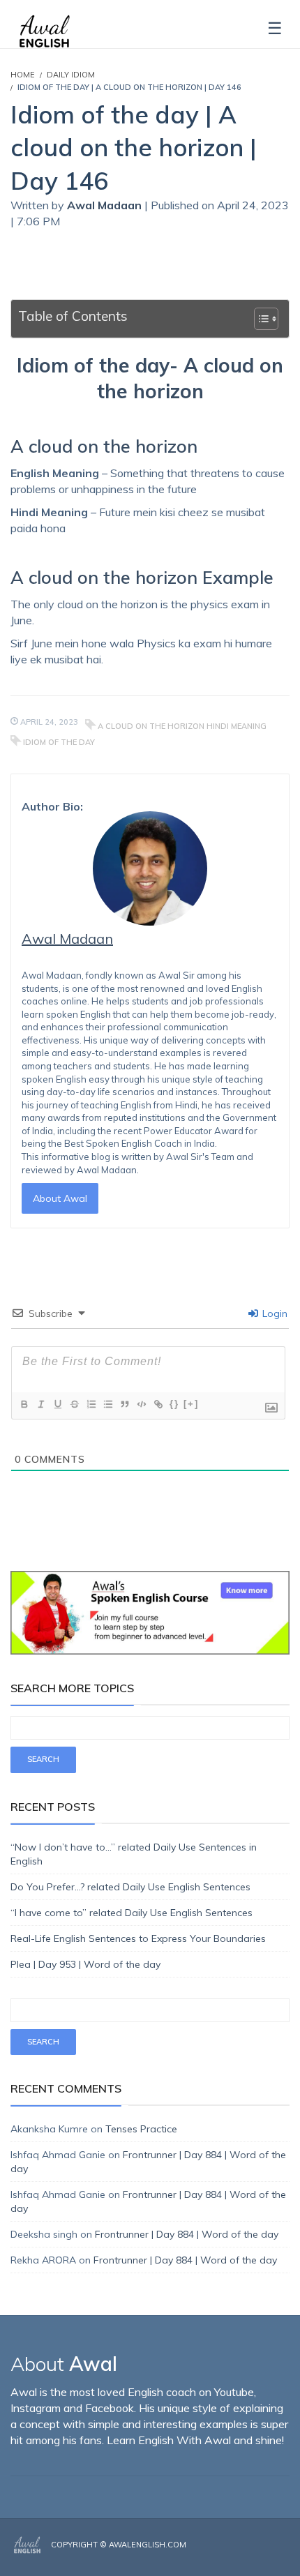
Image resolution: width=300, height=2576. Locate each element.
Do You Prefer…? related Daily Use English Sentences (130, 1887)
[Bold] (24, 1404)
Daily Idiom (71, 75)
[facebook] (246, 2556)
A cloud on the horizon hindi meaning (182, 726)
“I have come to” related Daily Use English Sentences (132, 1913)
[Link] (158, 1404)
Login (273, 1313)
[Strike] (74, 1404)
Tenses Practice (141, 2129)
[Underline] (57, 1404)
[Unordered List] (107, 1404)
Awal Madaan (106, 205)
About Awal (60, 1198)
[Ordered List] (91, 1404)
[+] (191, 1404)
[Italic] (40, 1404)
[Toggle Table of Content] (259, 319)
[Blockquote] (124, 1404)
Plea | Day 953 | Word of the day (85, 1964)
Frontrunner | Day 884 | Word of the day (187, 2234)
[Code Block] (141, 1404)
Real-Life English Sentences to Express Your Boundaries (138, 1938)
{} (174, 1404)
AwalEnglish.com (148, 2545)
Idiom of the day (59, 742)
